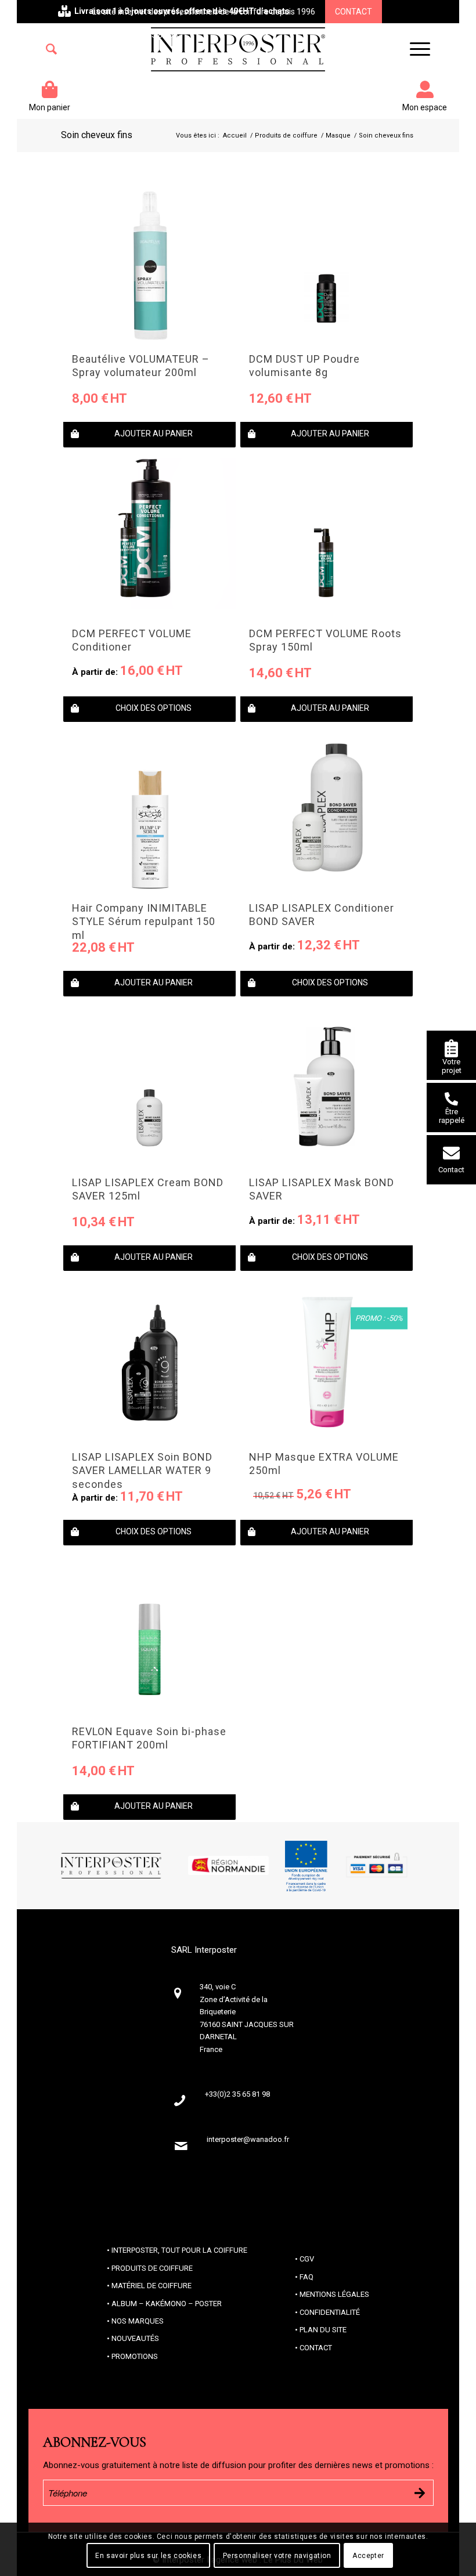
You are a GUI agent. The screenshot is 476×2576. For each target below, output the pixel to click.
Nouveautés (135, 2338)
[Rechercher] (51, 49)
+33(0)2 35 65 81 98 (142, 35)
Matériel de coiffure (152, 2286)
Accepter (368, 2556)
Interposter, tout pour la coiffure (179, 2250)
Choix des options (154, 708)
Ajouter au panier (154, 433)
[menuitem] (51, 49)
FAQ (306, 2277)
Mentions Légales (334, 2294)
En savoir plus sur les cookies (148, 2556)
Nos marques (138, 2321)
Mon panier (50, 107)
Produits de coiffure (152, 2268)
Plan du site (323, 2330)
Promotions (135, 2356)
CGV (307, 2259)
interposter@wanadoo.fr (248, 2139)
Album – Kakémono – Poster (167, 2304)
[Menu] (414, 49)
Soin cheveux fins (97, 135)
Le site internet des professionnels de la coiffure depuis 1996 (204, 12)
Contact (354, 12)
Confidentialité (330, 2312)
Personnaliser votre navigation (277, 2556)
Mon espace (425, 107)
